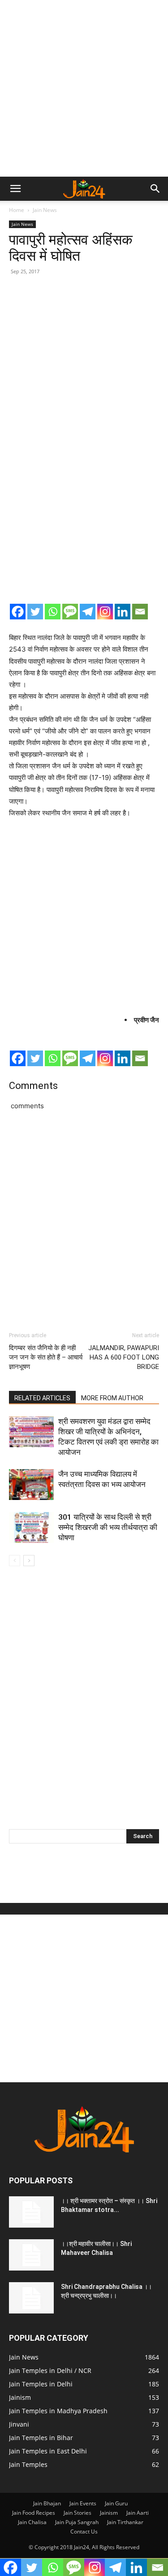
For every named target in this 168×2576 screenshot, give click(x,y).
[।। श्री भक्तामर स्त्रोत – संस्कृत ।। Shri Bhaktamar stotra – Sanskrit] (31, 2212)
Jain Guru (116, 2503)
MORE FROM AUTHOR (112, 1398)
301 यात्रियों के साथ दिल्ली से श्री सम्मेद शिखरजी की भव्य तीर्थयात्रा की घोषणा (108, 1527)
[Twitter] (35, 612)
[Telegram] (88, 612)
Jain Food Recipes (34, 2513)
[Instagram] (105, 612)
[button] (15, 189)
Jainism (109, 2513)
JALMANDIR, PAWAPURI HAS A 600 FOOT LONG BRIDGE (124, 1357)
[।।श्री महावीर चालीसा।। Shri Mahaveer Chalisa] (31, 2255)
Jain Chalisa (32, 2522)
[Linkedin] (123, 612)
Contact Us (84, 2532)
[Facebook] (18, 612)
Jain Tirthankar (125, 2522)
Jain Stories (78, 2513)
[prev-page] (15, 1561)
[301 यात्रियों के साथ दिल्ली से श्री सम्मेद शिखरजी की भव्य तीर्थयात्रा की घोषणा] (31, 1527)
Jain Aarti (138, 2513)
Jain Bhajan (47, 2503)
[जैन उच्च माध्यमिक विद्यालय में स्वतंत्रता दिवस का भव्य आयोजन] (31, 1485)
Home (17, 210)
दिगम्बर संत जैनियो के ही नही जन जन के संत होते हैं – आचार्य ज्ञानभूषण (46, 1357)
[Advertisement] (84, 88)
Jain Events (83, 2503)
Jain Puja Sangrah (77, 2522)
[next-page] (29, 1561)
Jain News (45, 210)
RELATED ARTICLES (42, 1398)
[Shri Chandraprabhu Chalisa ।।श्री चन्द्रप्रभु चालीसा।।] (31, 2298)
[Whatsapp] (53, 612)
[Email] (140, 612)
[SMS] (70, 612)
